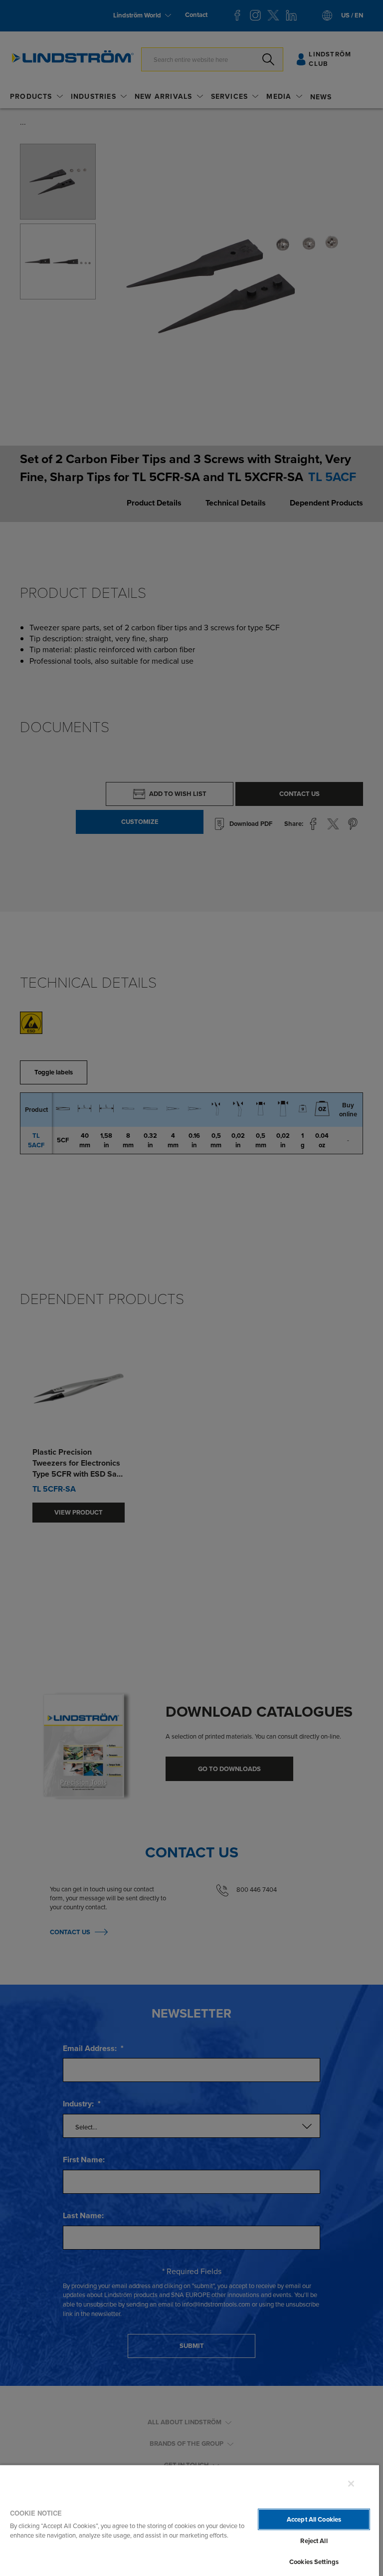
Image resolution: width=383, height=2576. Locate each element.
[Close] (351, 2484)
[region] (190, 2520)
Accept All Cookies (314, 2519)
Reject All (314, 2541)
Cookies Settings (314, 2562)
